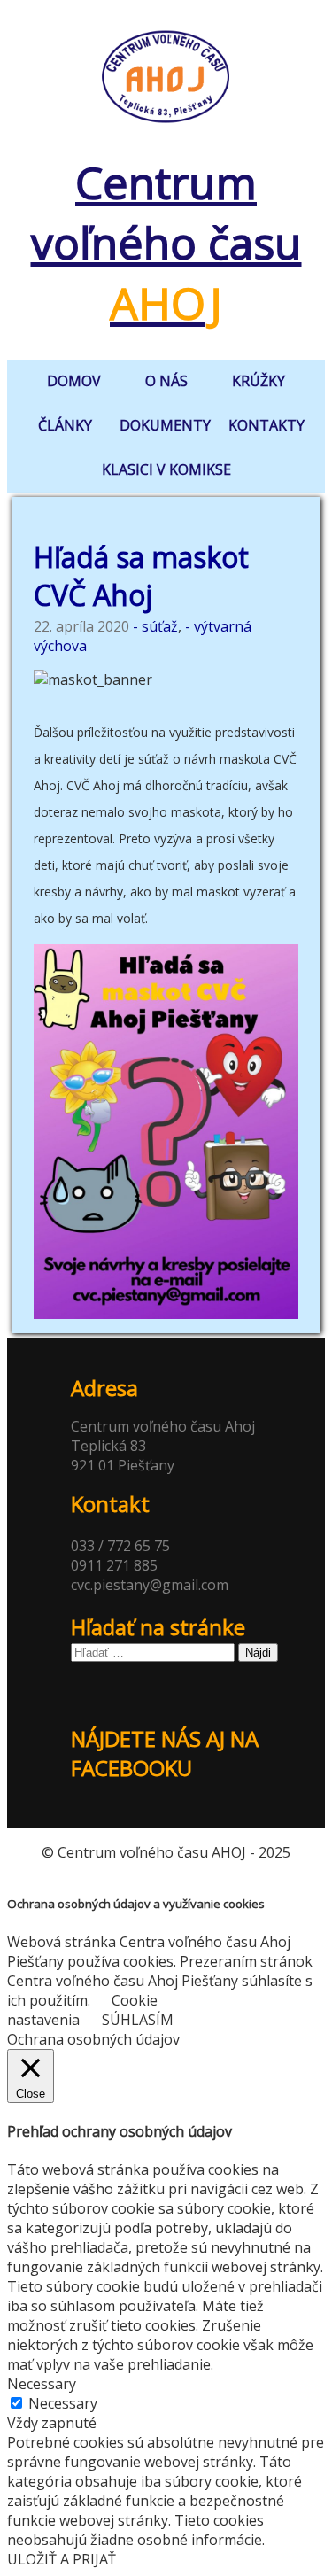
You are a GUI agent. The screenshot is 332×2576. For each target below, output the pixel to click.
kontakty (266, 425)
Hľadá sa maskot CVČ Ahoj (141, 576)
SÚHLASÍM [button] (138, 2020)
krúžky (259, 381)
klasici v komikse (166, 469)
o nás (166, 381)
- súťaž (155, 626)
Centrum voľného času (166, 243)
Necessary (63, 2403)
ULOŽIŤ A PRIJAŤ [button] (62, 2559)
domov (74, 381)
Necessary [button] (42, 2384)
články (65, 425)
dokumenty (165, 425)
